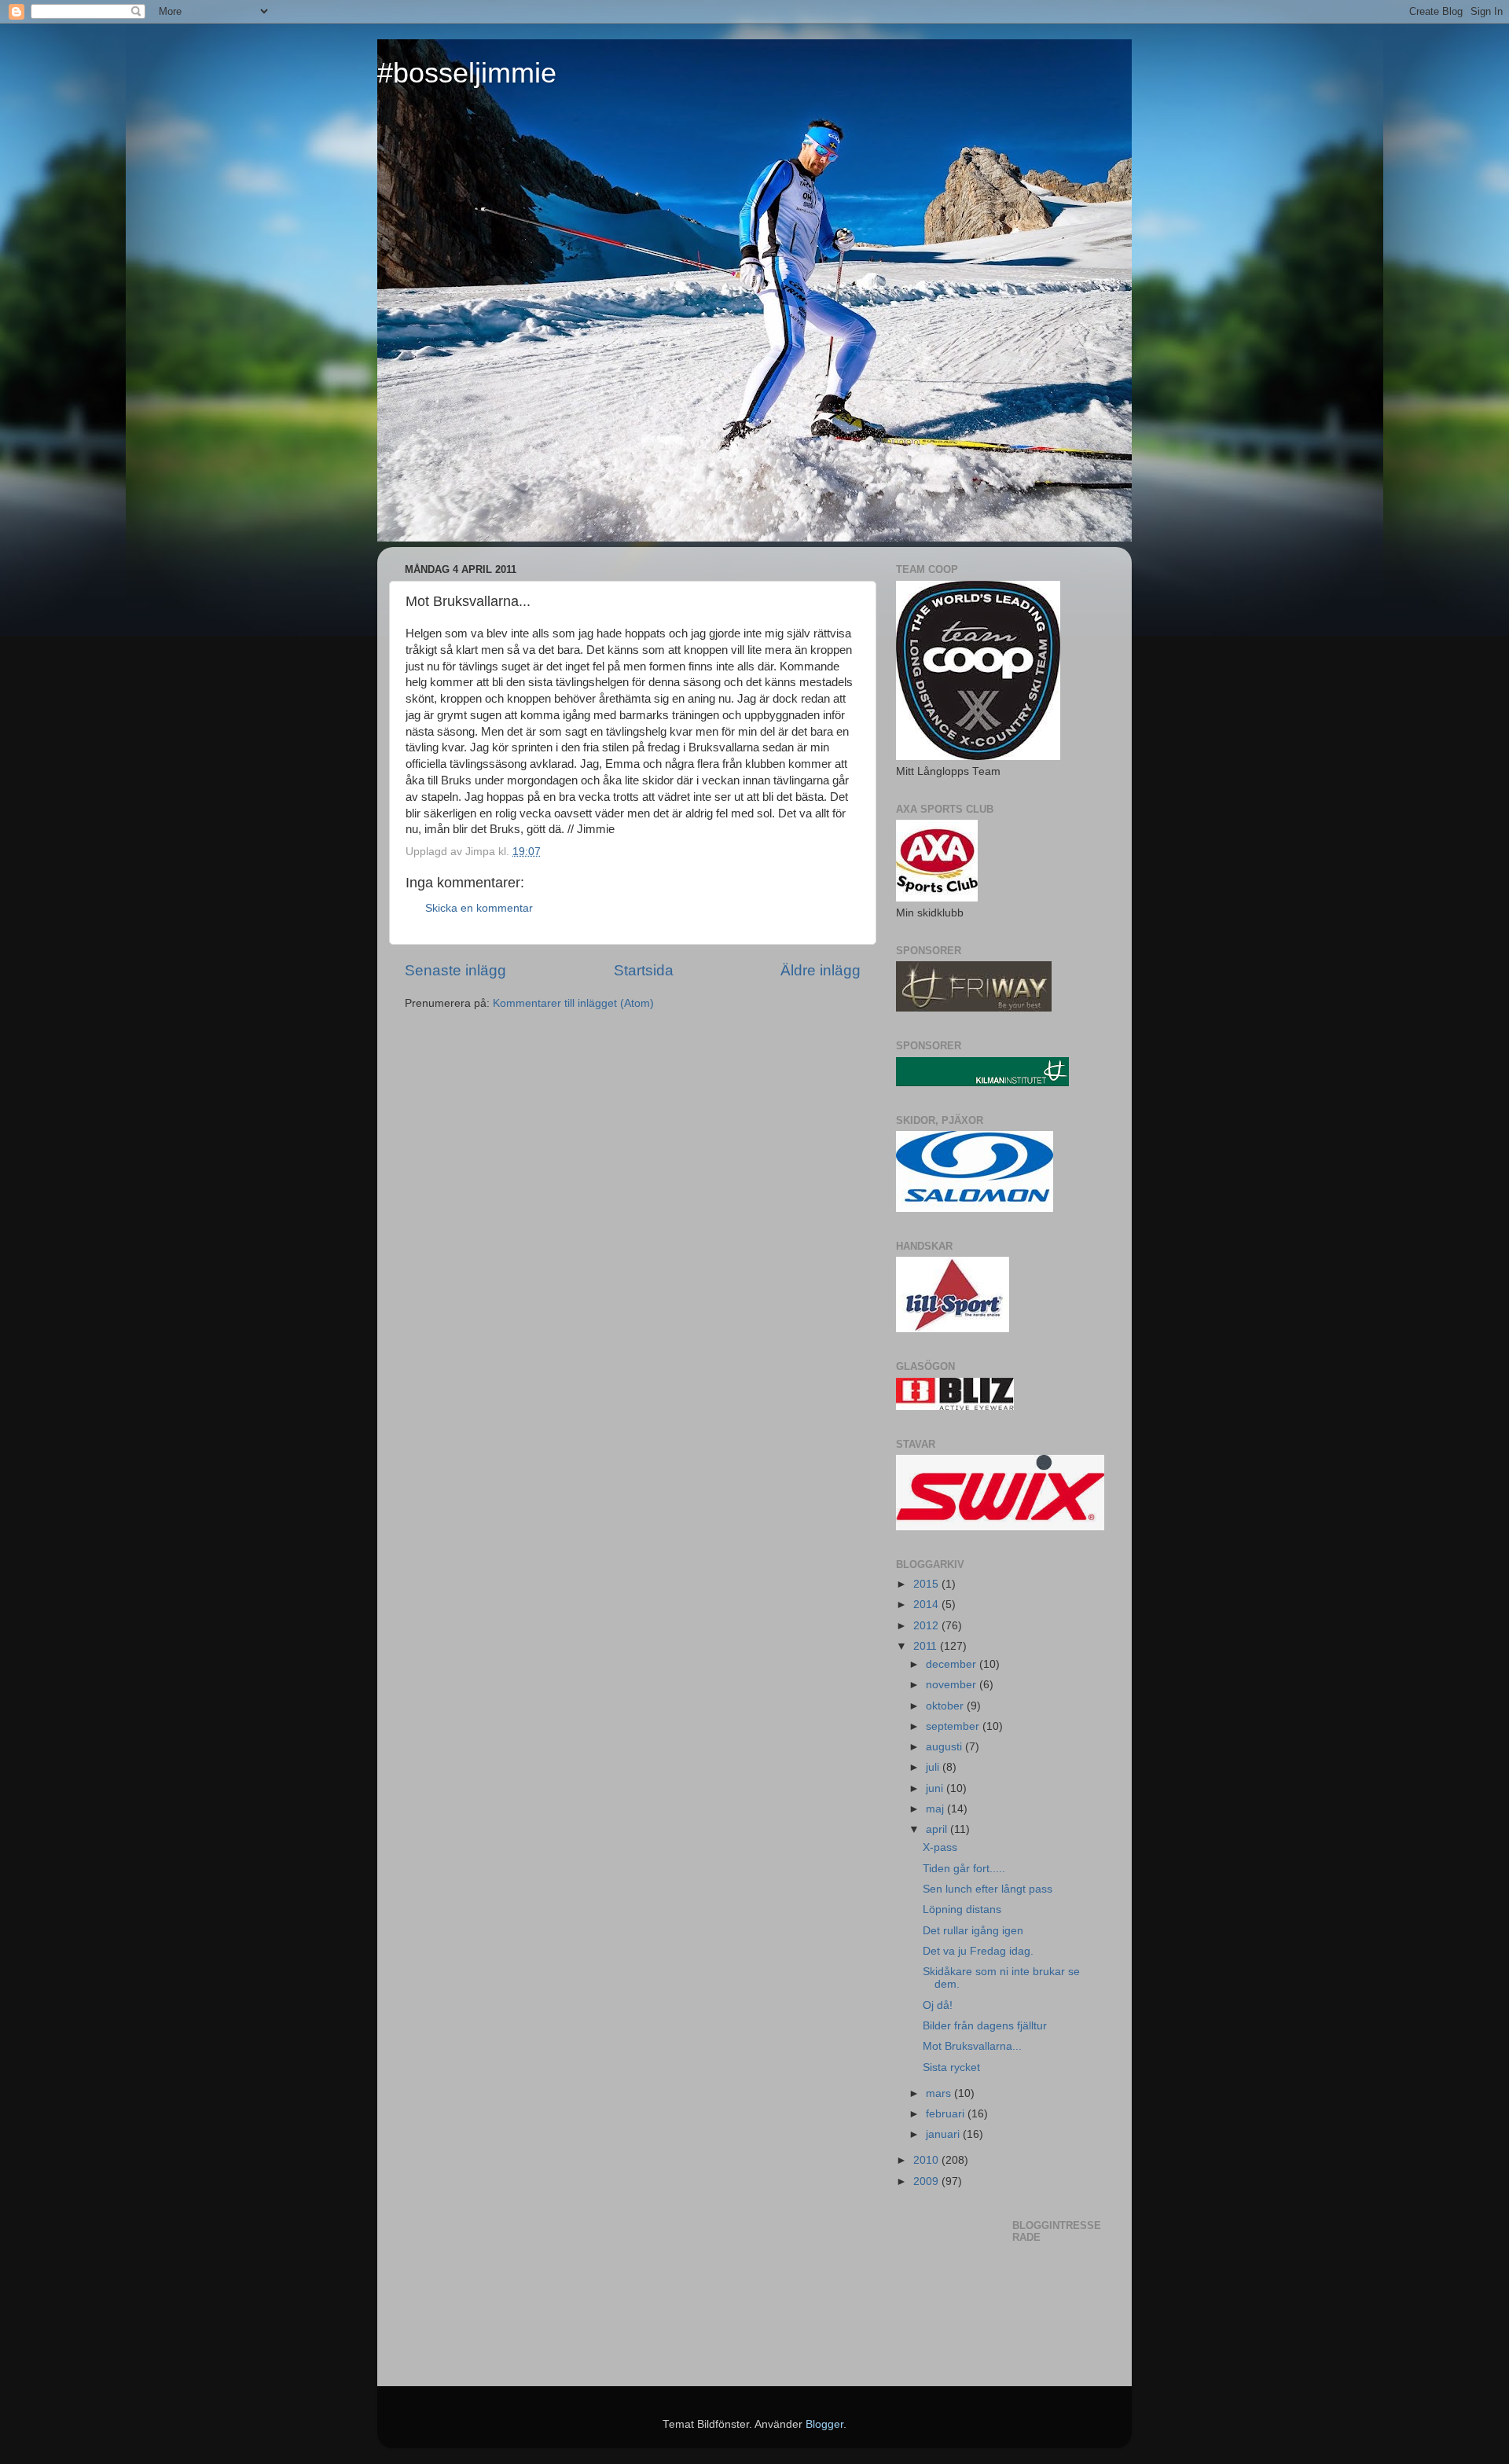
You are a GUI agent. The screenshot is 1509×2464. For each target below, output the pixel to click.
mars (940, 2093)
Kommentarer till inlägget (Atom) (573, 1003)
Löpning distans (962, 1910)
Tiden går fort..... (964, 1869)
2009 (927, 2181)
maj (936, 1809)
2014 (927, 1605)
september (954, 1726)
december (953, 1664)
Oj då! (938, 2005)
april (938, 1829)
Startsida (644, 970)
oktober (946, 1706)
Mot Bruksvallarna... (972, 2046)
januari (944, 2134)
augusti (945, 1747)
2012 (927, 1626)
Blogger (824, 2424)
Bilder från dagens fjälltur (985, 2026)
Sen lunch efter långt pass (988, 1889)
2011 (927, 1646)
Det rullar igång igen (973, 1931)
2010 (927, 2160)
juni (936, 1788)
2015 (927, 1584)
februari (947, 2114)
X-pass (940, 1847)
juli (934, 1767)
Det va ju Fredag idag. (978, 1951)
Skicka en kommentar (479, 908)
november (953, 1685)
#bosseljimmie (467, 73)
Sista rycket (951, 2067)
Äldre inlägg (821, 970)
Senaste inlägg (455, 970)
